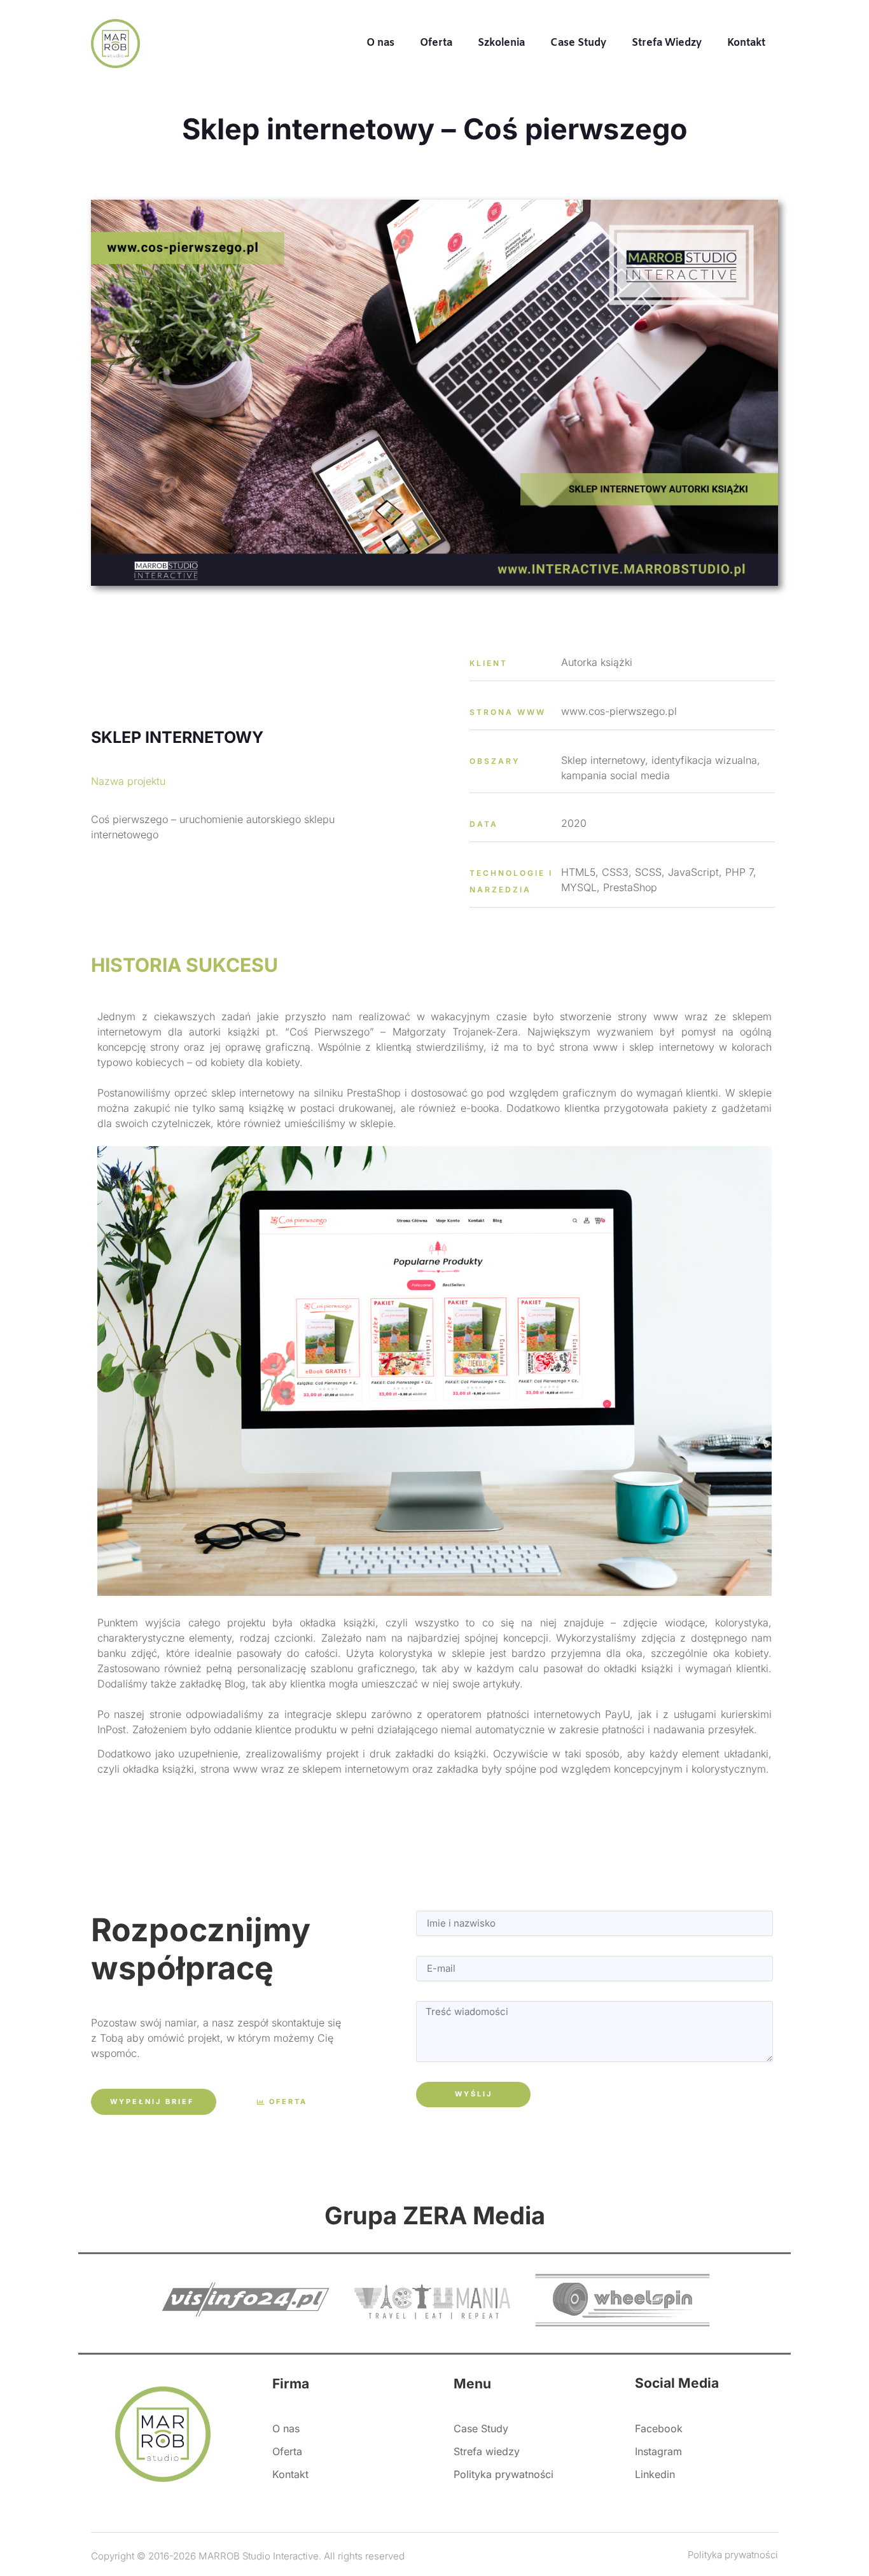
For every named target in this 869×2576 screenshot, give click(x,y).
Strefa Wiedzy (667, 43)
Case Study (578, 43)
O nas (380, 43)
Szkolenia (501, 43)
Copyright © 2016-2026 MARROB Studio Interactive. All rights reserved (248, 2556)
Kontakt (746, 43)
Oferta (436, 43)
